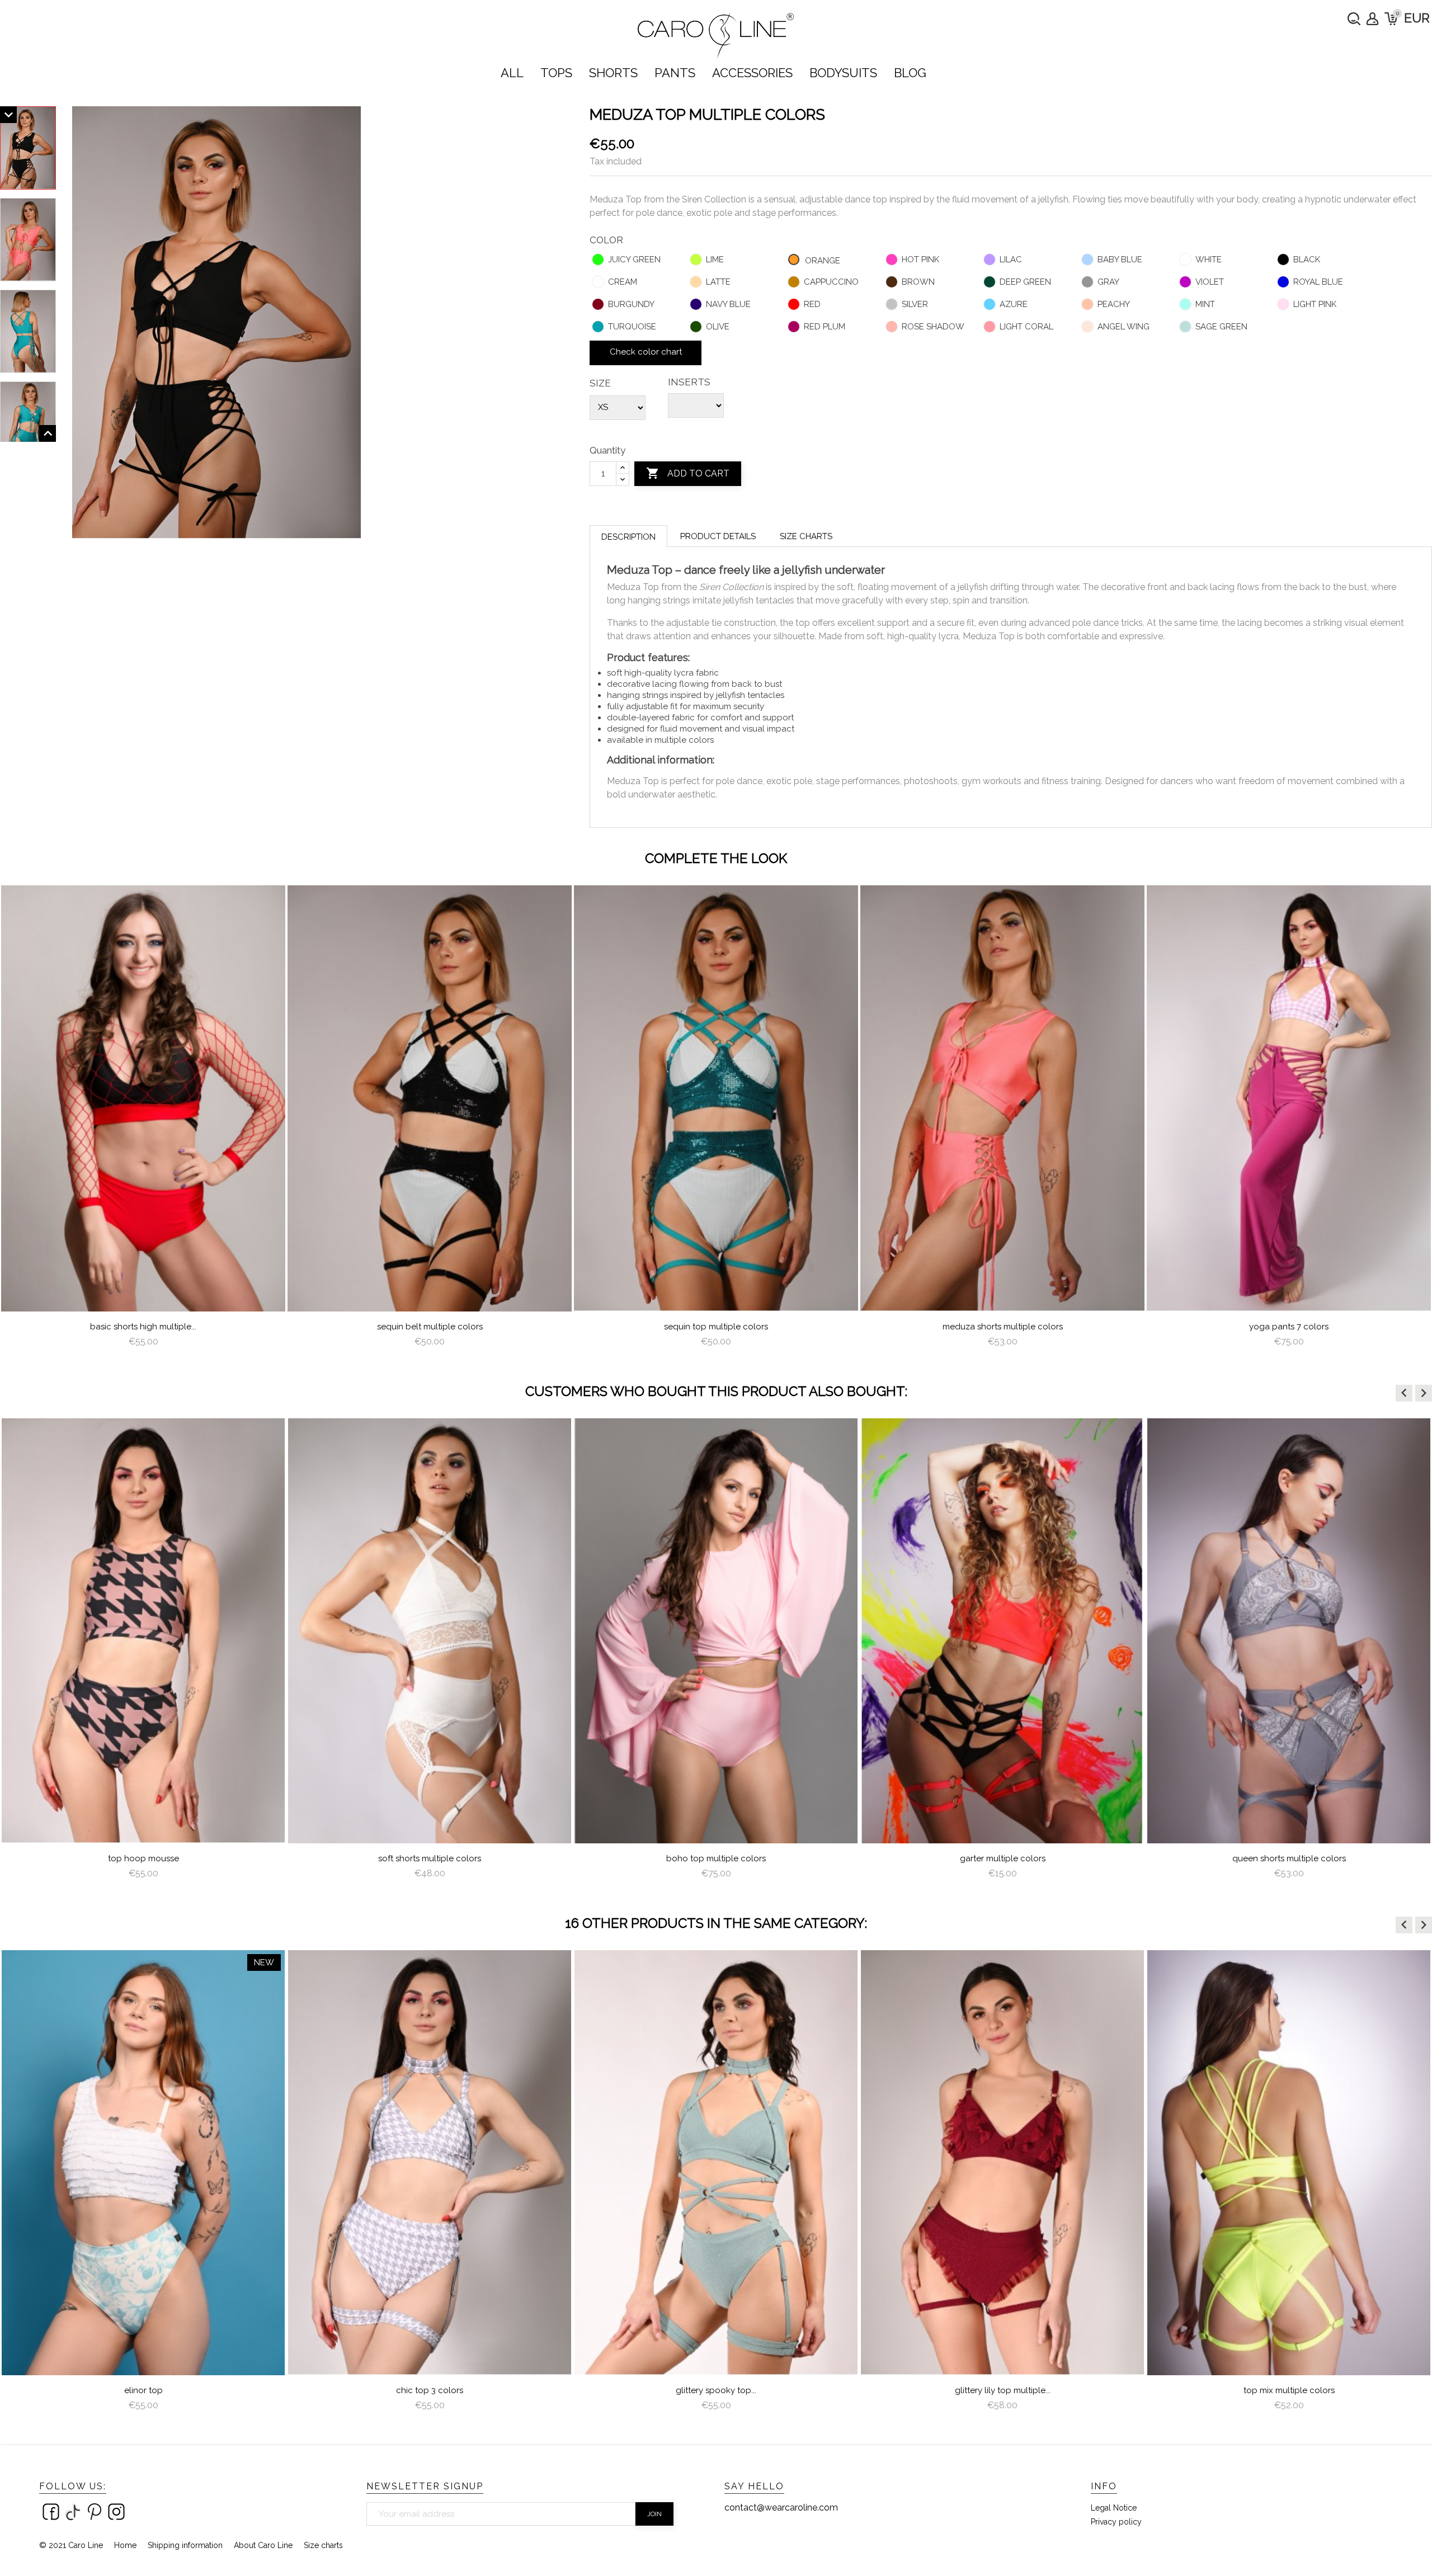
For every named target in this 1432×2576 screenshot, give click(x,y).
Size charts (806, 536)
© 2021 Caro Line (71, 2545)
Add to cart (688, 473)
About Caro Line (263, 2545)
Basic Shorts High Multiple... (143, 1327)
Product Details (718, 536)
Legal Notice (1114, 2508)
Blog (910, 73)
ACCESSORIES (752, 73)
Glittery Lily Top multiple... (716, 2390)
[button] (1404, 1393)
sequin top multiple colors (716, 1327)
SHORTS (613, 73)
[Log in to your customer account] (1372, 19)
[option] (143, 1121)
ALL (512, 73)
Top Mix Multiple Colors (1003, 2390)
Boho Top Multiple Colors (430, 1858)
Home (125, 2545)
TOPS (556, 73)
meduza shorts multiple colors (1003, 1327)
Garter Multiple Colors (716, 1858)
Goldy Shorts (1289, 1858)
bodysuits (843, 73)
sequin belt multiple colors (430, 1327)
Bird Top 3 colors (1289, 2390)
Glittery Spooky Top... (430, 2390)
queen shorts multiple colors (1003, 1858)
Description (628, 537)
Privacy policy (1116, 2522)
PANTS (675, 73)
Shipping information (185, 2545)
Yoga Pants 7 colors (1289, 1327)
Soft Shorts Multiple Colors (143, 1858)
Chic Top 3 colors (143, 2390)
